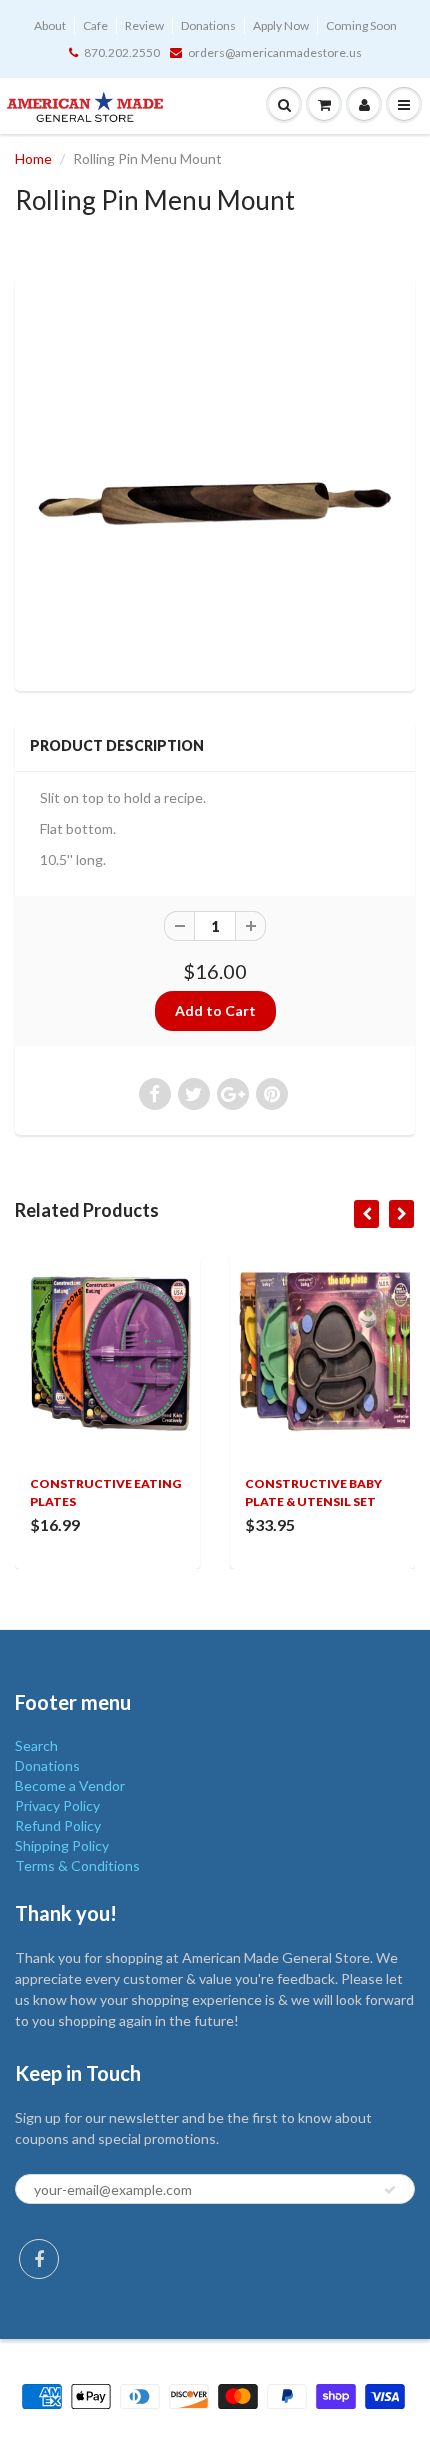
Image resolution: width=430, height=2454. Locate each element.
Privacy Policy (57, 1805)
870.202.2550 (122, 52)
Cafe (95, 25)
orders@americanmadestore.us (275, 52)
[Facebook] (39, 2259)
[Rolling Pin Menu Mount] (215, 481)
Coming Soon (361, 25)
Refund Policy (58, 1825)
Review (144, 25)
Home (33, 158)
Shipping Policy (62, 1845)
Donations (208, 25)
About (50, 25)
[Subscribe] (390, 2190)
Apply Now (281, 25)
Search (36, 1745)
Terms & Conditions (77, 1865)
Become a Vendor (70, 1785)
